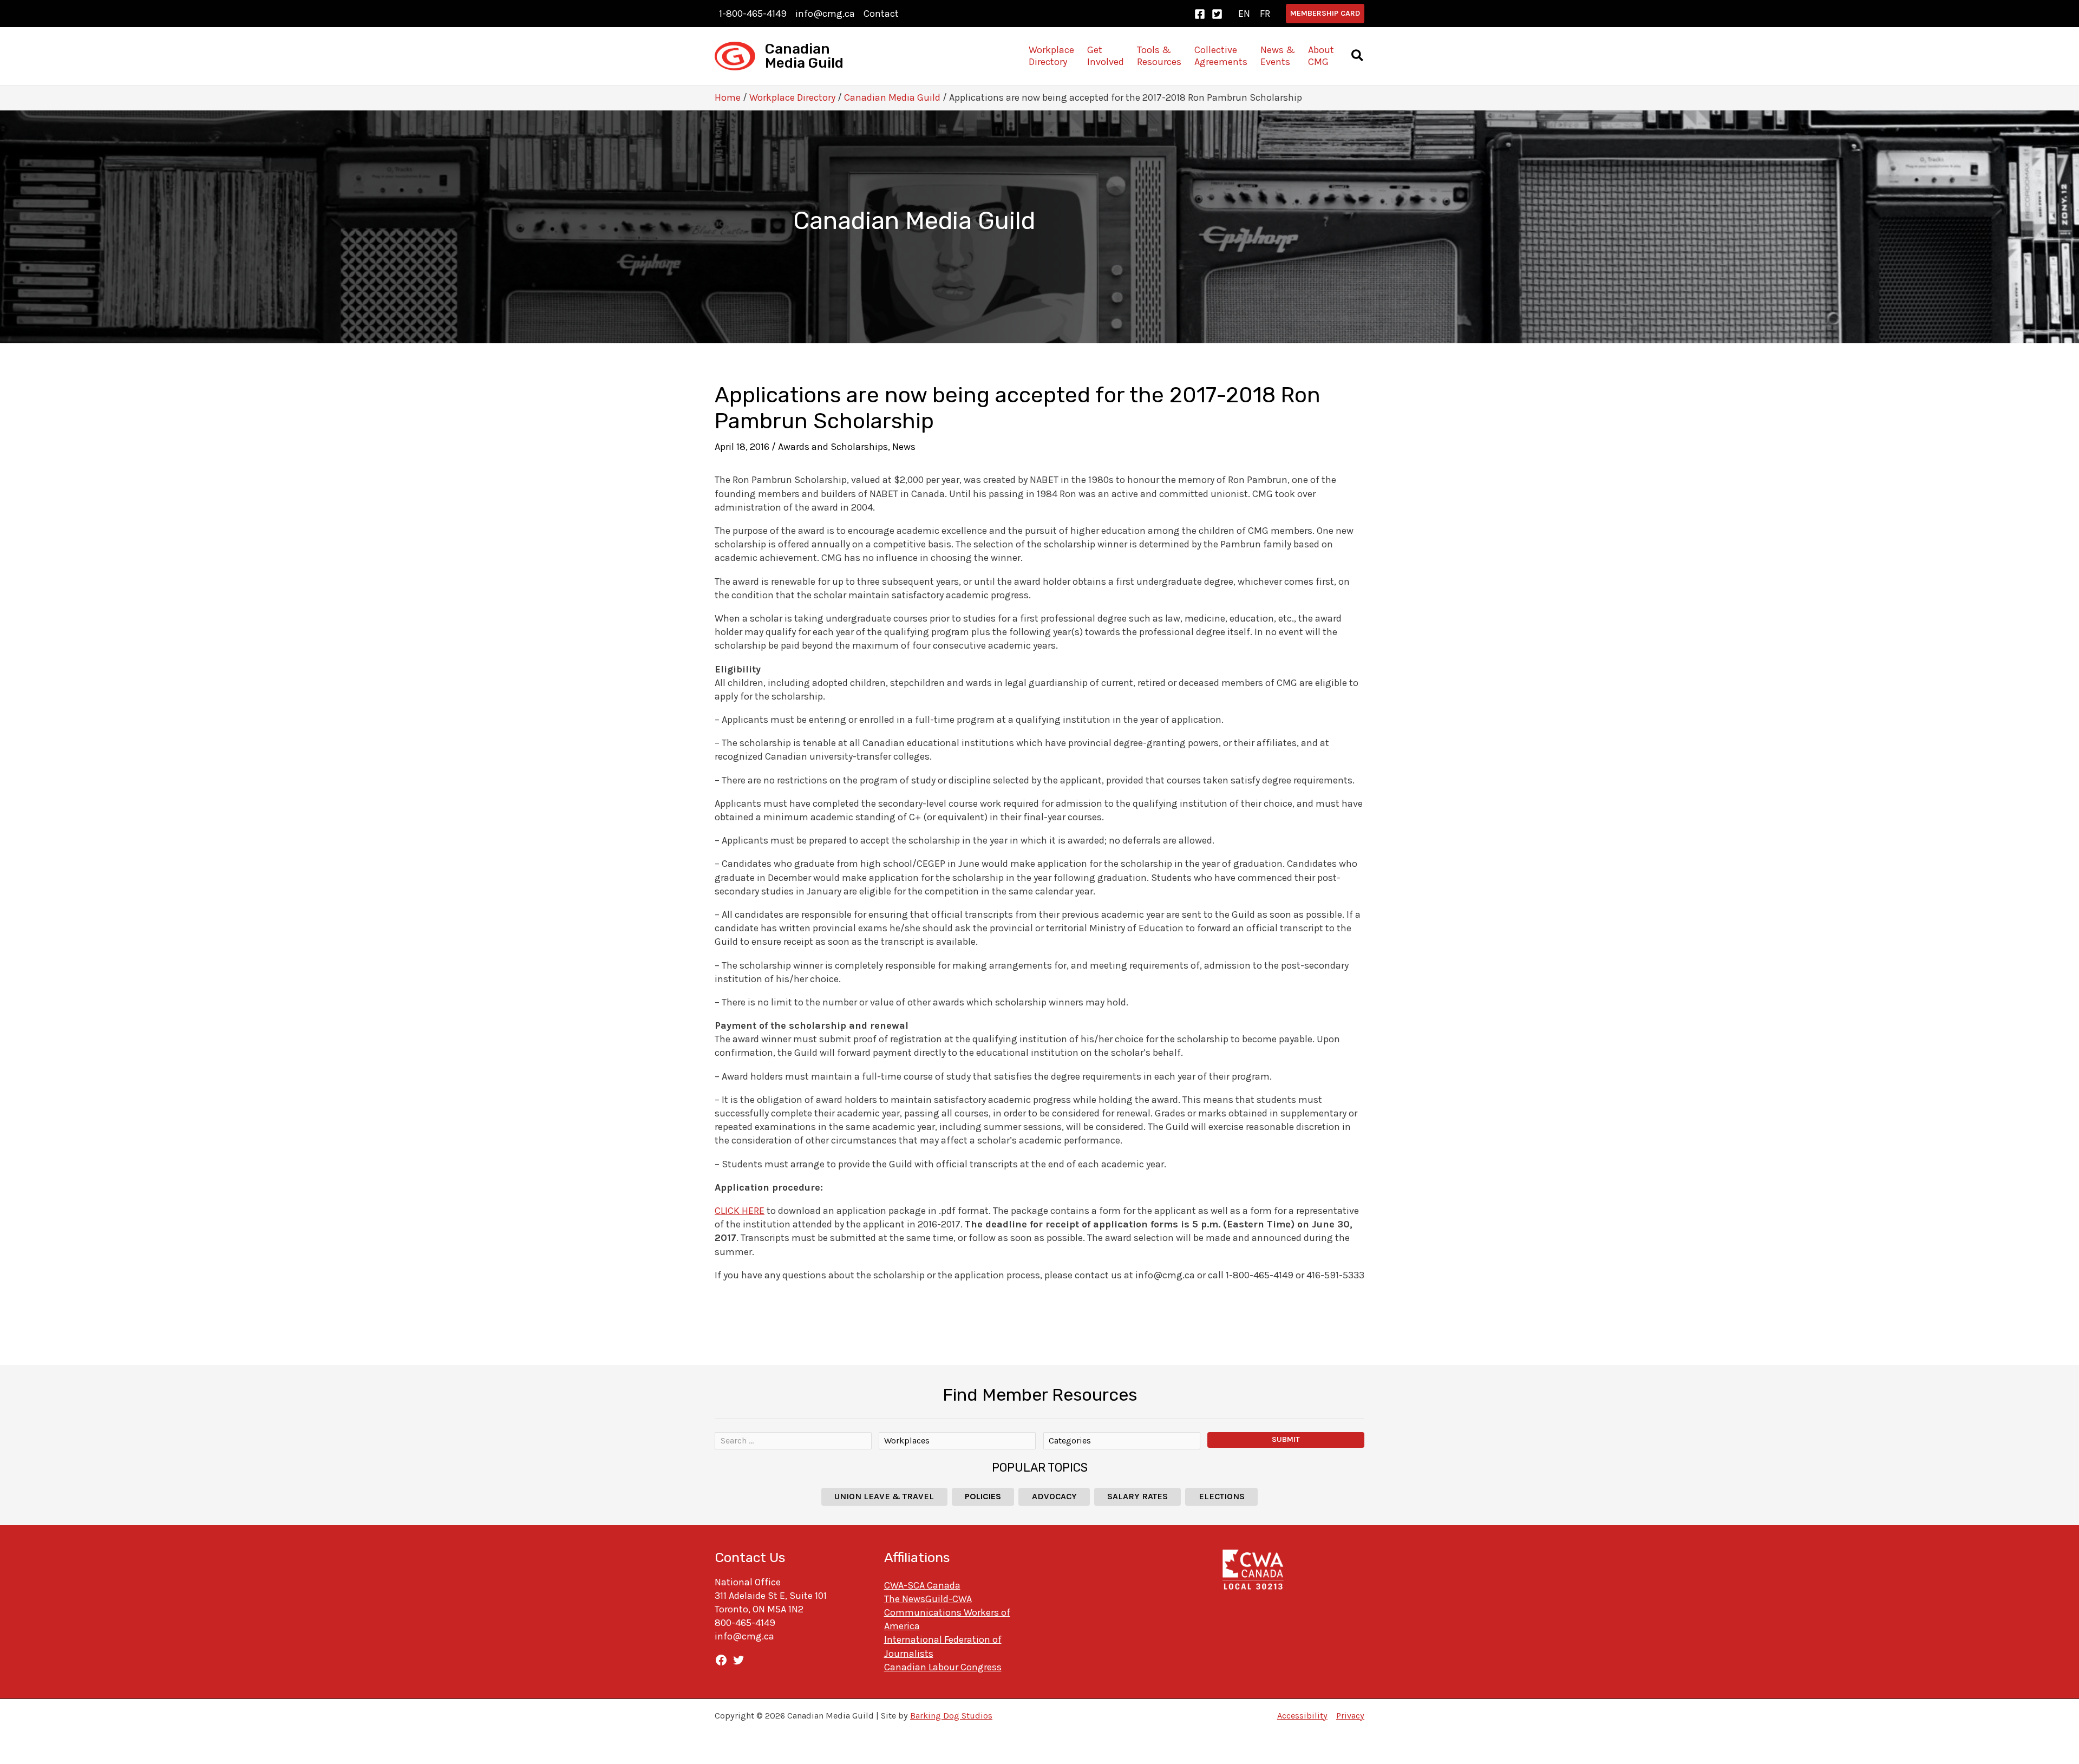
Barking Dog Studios (951, 1716)
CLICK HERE (740, 1211)
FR (1265, 14)
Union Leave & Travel (884, 1496)
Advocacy (1054, 1496)
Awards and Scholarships (833, 447)
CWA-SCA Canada (922, 1585)
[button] (1325, 14)
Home (728, 97)
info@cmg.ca (825, 14)
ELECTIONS (1222, 1496)
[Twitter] (1217, 14)
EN (1244, 14)
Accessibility (1302, 1716)
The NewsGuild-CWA (928, 1599)
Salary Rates (1137, 1496)
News (904, 447)
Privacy (1350, 1716)
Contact (881, 14)
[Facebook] (1200, 14)
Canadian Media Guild (804, 56)
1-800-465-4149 (753, 14)
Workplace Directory (792, 97)
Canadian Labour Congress (943, 1667)
